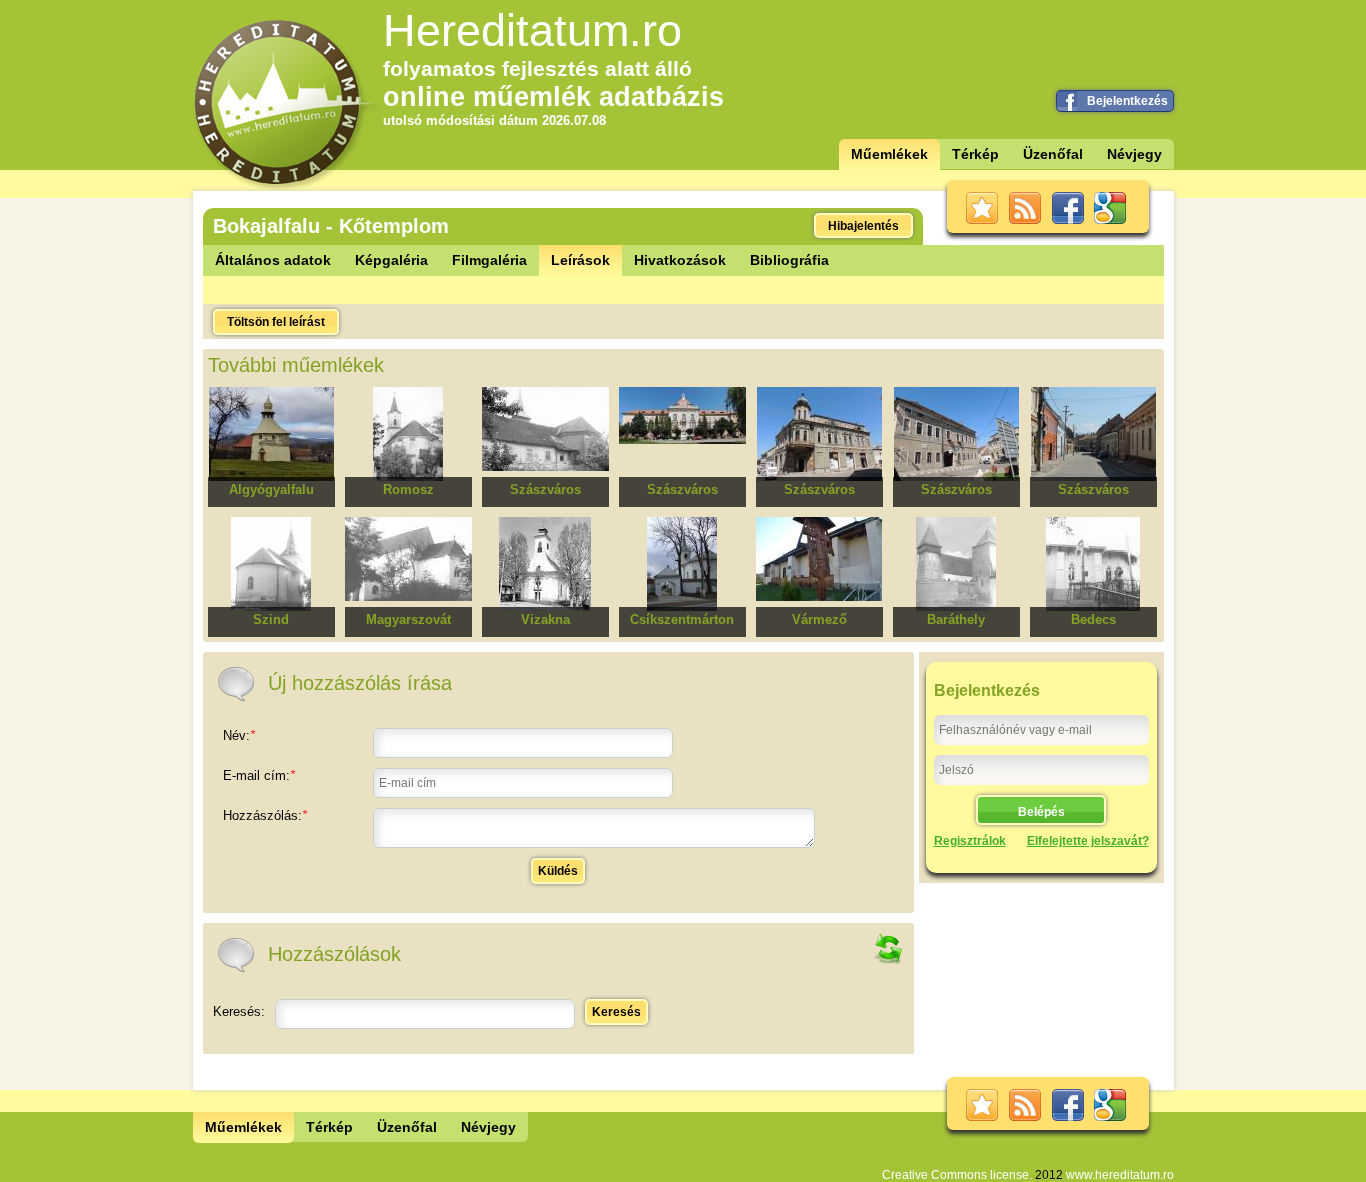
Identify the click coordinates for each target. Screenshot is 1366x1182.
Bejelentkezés (1127, 101)
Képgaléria (391, 260)
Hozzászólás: (265, 815)
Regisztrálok (970, 841)
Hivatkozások (680, 260)
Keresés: (239, 1011)
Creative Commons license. (957, 1175)
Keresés (616, 1012)
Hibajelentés (863, 226)
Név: (239, 735)
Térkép (975, 154)
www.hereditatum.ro (1120, 1175)
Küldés (558, 871)
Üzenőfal (1053, 154)
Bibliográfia (789, 260)
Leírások (580, 260)
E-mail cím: (259, 775)
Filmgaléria (489, 260)
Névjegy (1134, 154)
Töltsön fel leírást (276, 322)
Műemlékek (889, 154)
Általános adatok (273, 260)
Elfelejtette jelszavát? (1088, 841)
